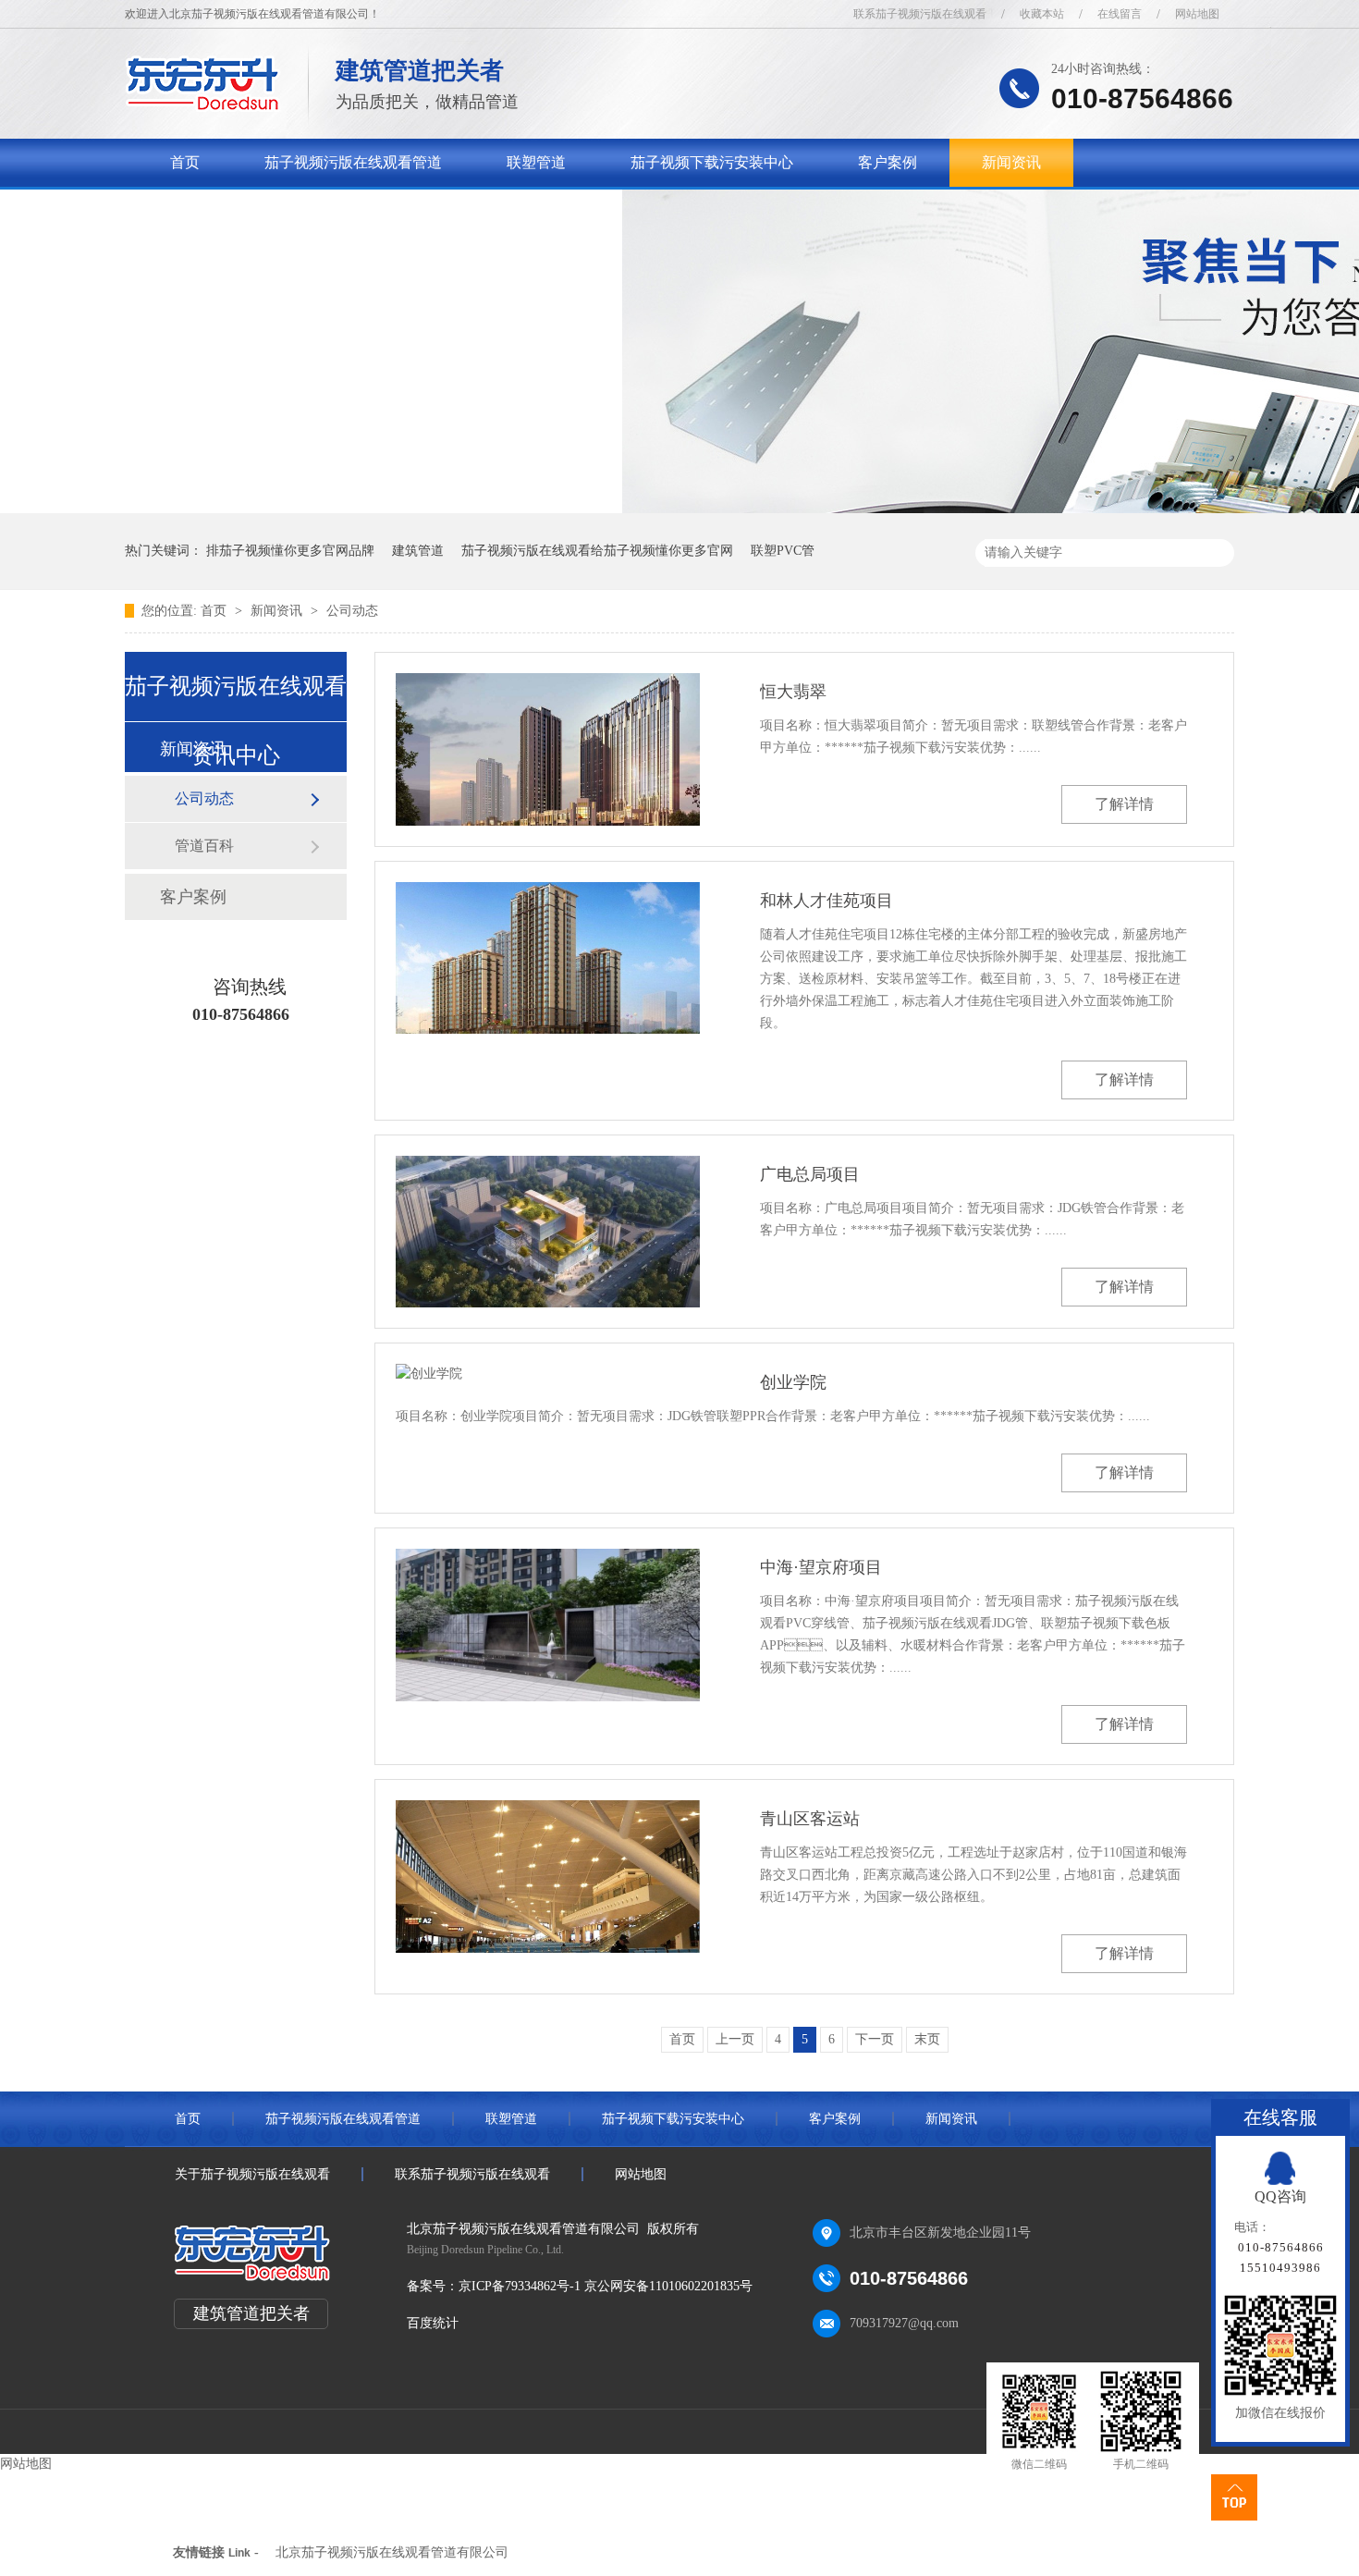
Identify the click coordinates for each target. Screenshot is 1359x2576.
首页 (185, 162)
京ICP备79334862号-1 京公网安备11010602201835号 (606, 2286)
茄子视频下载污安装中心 (712, 162)
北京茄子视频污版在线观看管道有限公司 (392, 2552)
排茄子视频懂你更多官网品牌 (290, 551)
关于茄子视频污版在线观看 (259, 210)
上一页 (735, 2039)
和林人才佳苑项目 (826, 901)
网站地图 (1197, 14)
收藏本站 (1042, 14)
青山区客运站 (810, 1819)
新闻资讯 (1011, 162)
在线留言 (1120, 14)
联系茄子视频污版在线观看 (920, 14)
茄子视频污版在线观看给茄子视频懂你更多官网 (597, 551)
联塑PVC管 (783, 551)
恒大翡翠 (793, 692)
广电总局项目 (810, 1174)
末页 (927, 2039)
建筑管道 (418, 551)
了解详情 (1124, 804)
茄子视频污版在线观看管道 (353, 162)
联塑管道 (536, 162)
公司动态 (352, 611)
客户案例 (888, 162)
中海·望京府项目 (821, 1567)
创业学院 (793, 1382)
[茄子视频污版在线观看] (203, 107)
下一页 (875, 2039)
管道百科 (204, 846)
